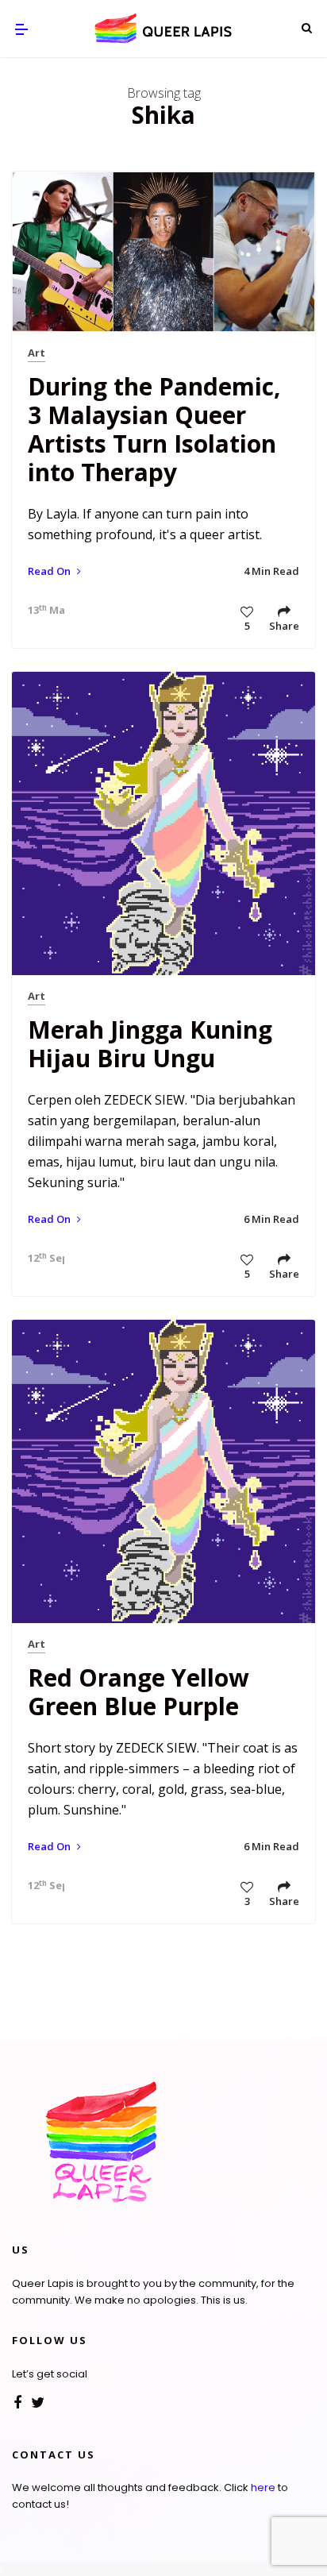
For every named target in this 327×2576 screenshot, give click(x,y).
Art (37, 353)
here (263, 2487)
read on (50, 571)
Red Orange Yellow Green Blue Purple (138, 1692)
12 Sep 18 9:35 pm (42, 1885)
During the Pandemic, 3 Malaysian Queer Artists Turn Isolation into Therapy (154, 429)
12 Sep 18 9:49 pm (42, 1258)
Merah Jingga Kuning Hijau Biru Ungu (150, 1044)
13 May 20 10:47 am (42, 610)
